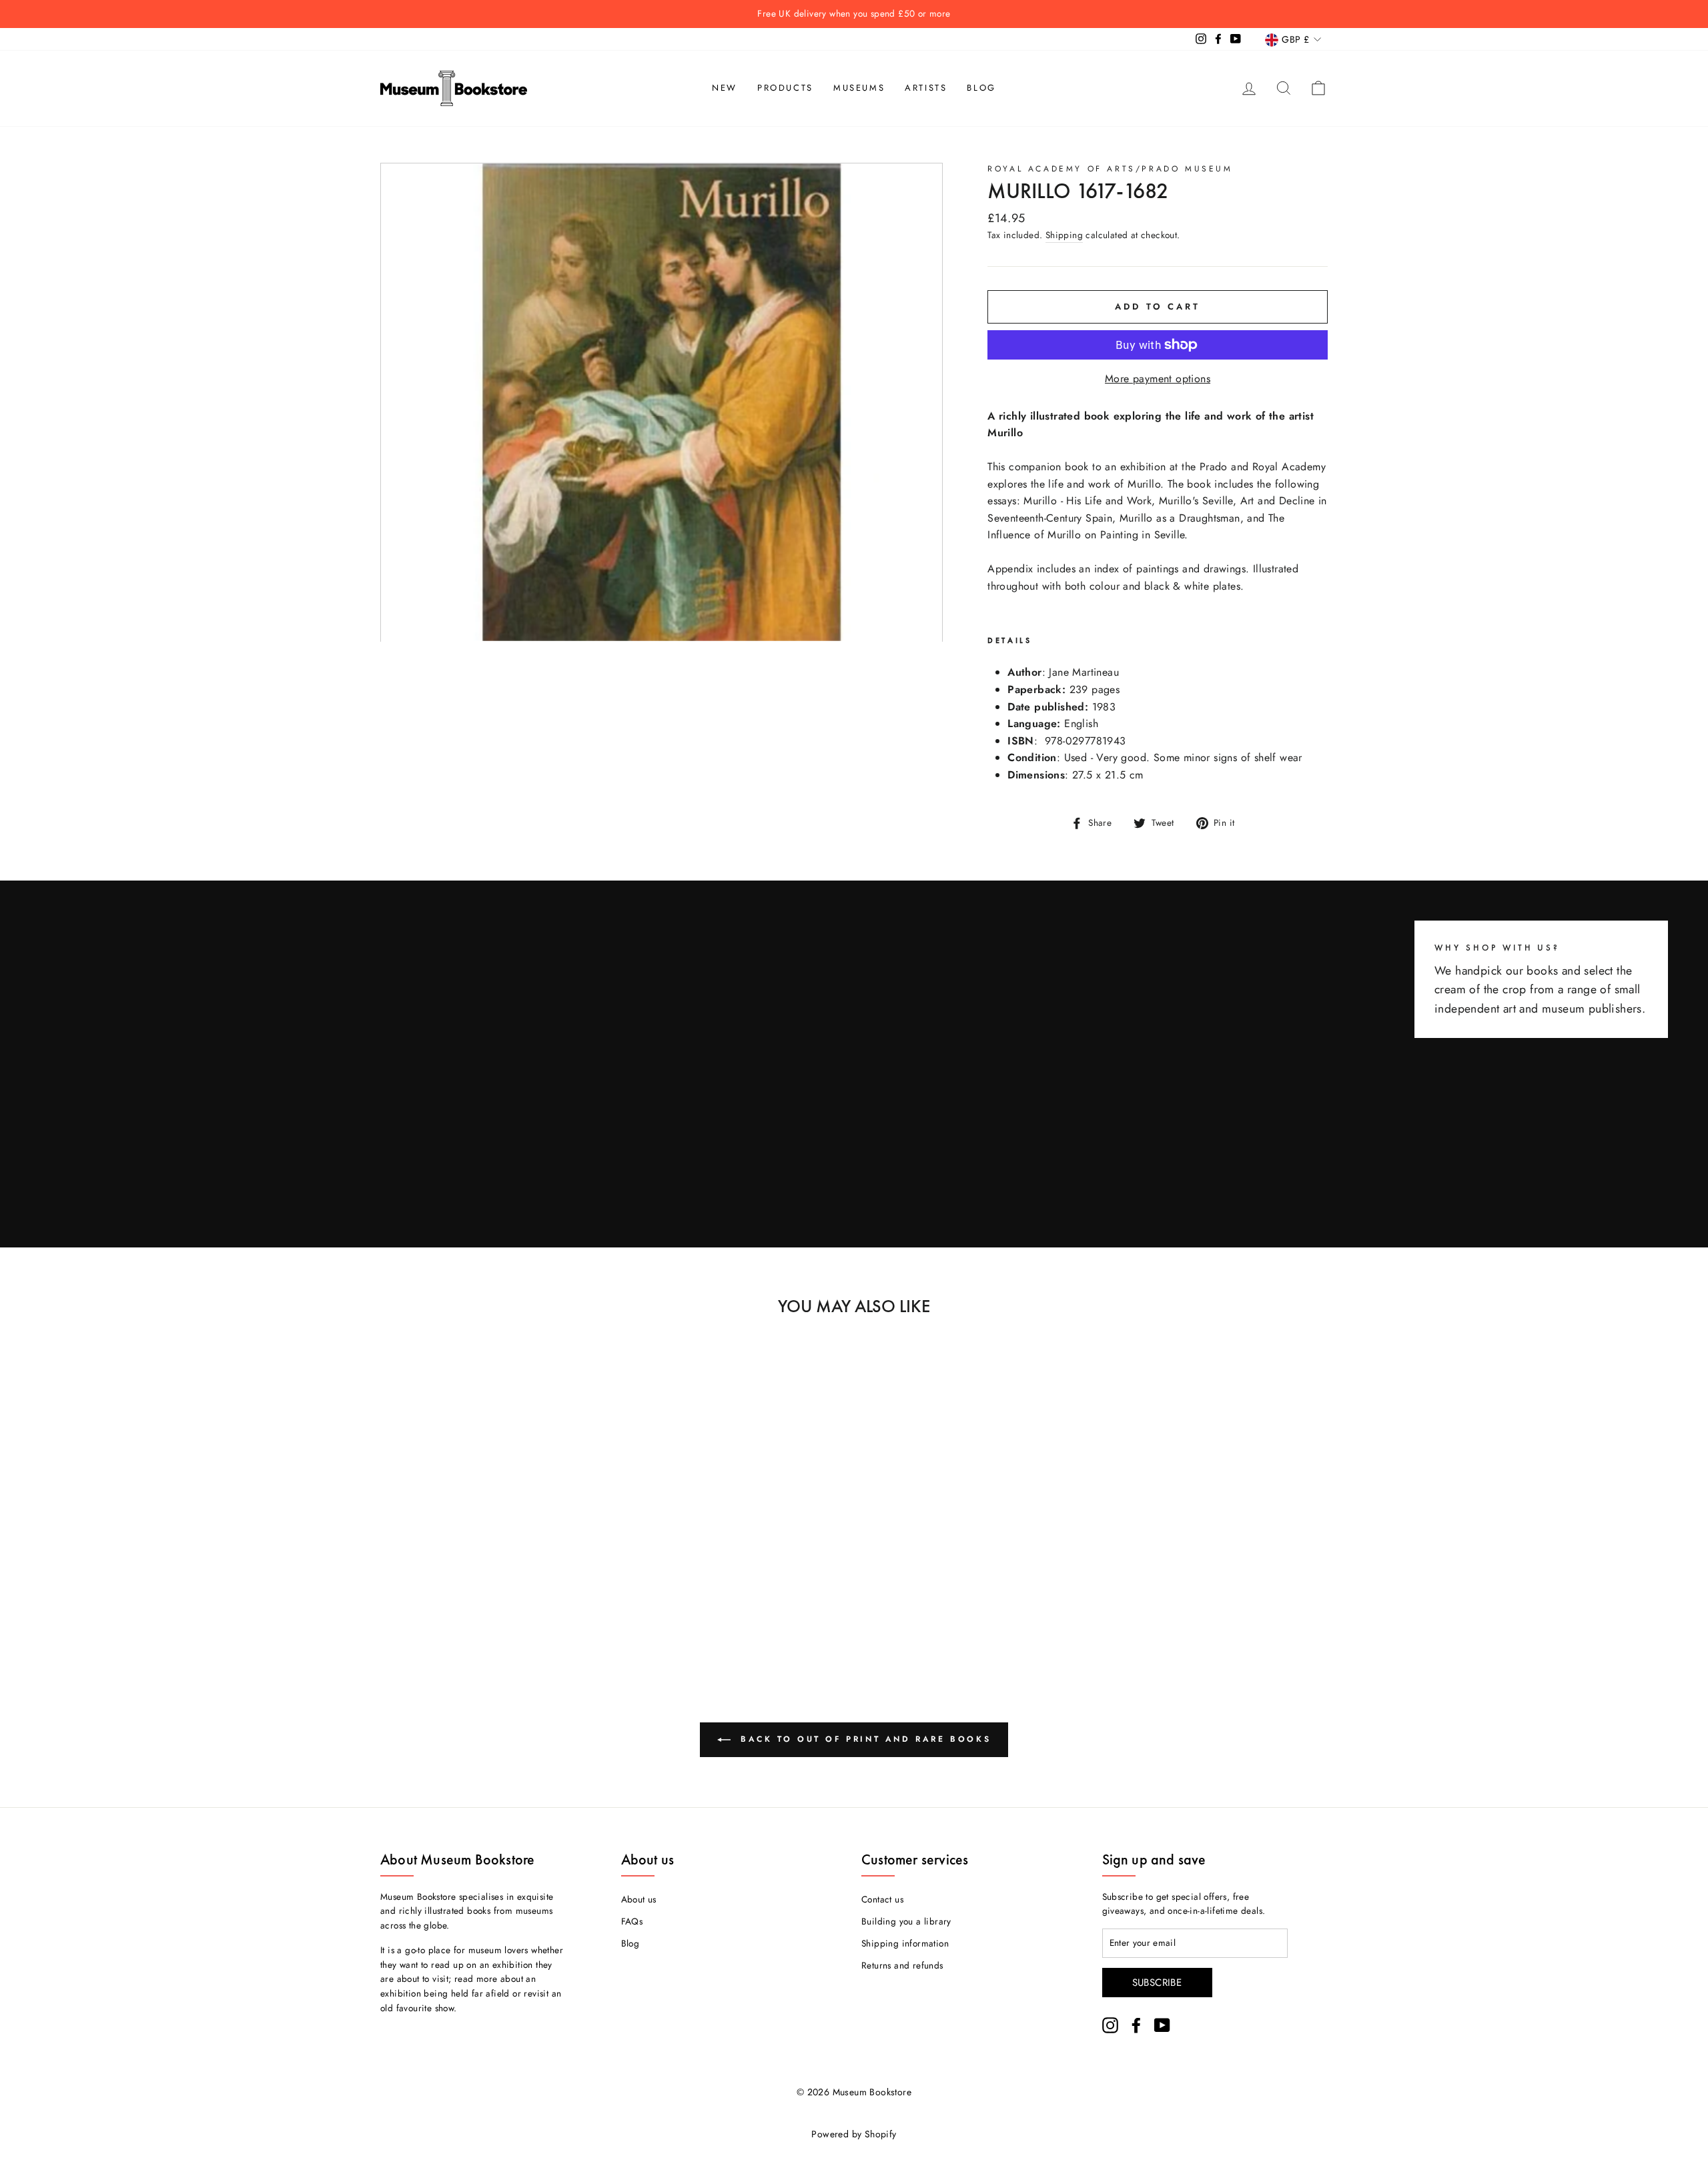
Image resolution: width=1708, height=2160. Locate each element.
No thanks (854, 1135)
